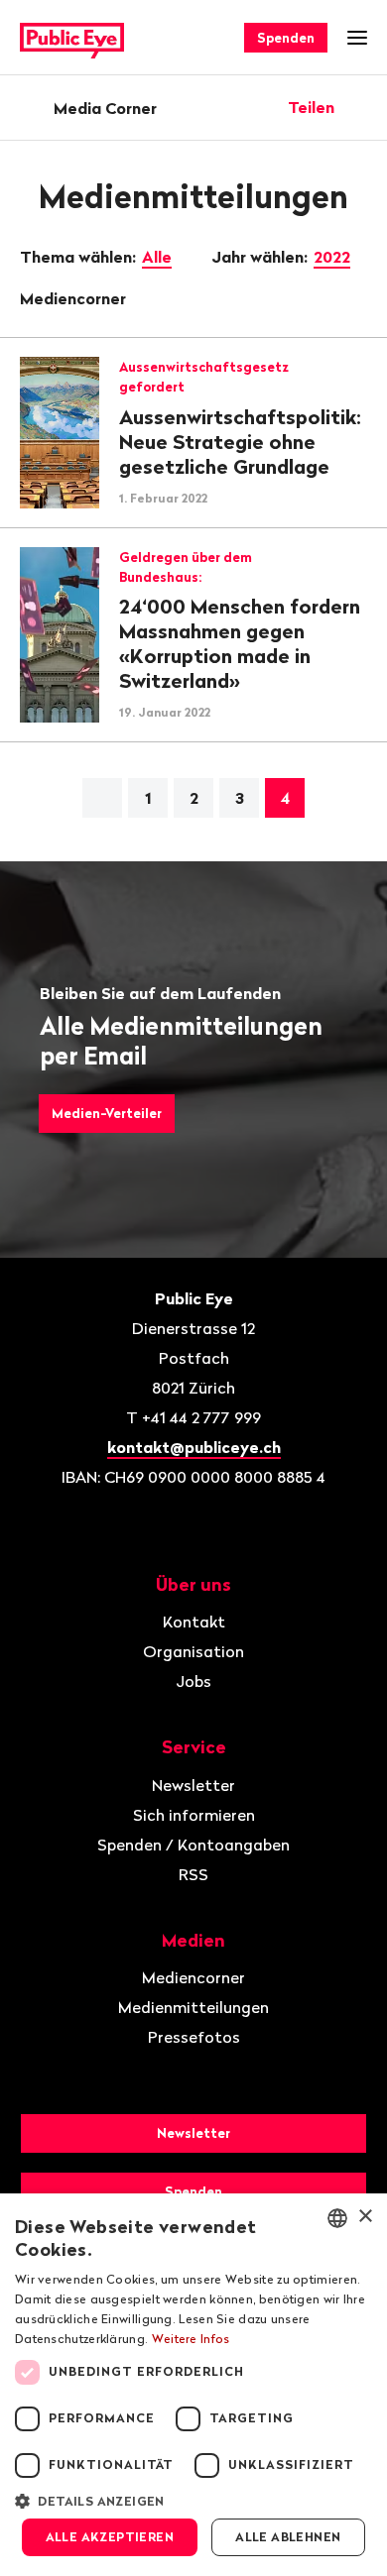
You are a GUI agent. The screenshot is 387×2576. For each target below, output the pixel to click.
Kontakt (194, 1622)
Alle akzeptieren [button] (110, 2537)
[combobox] (337, 2218)
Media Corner (105, 108)
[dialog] (193, 2385)
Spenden (286, 38)
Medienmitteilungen (193, 2007)
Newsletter (193, 1785)
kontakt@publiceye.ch (194, 1447)
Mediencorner (75, 298)
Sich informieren (194, 1815)
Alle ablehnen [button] (288, 2537)
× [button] (365, 2217)
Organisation (193, 1651)
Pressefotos (194, 2037)
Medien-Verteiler (107, 1113)
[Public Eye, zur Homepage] (72, 38)
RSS (193, 1874)
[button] (193, 2500)
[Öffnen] (360, 107)
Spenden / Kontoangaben (193, 1845)
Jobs (193, 1681)
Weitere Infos (191, 2339)
